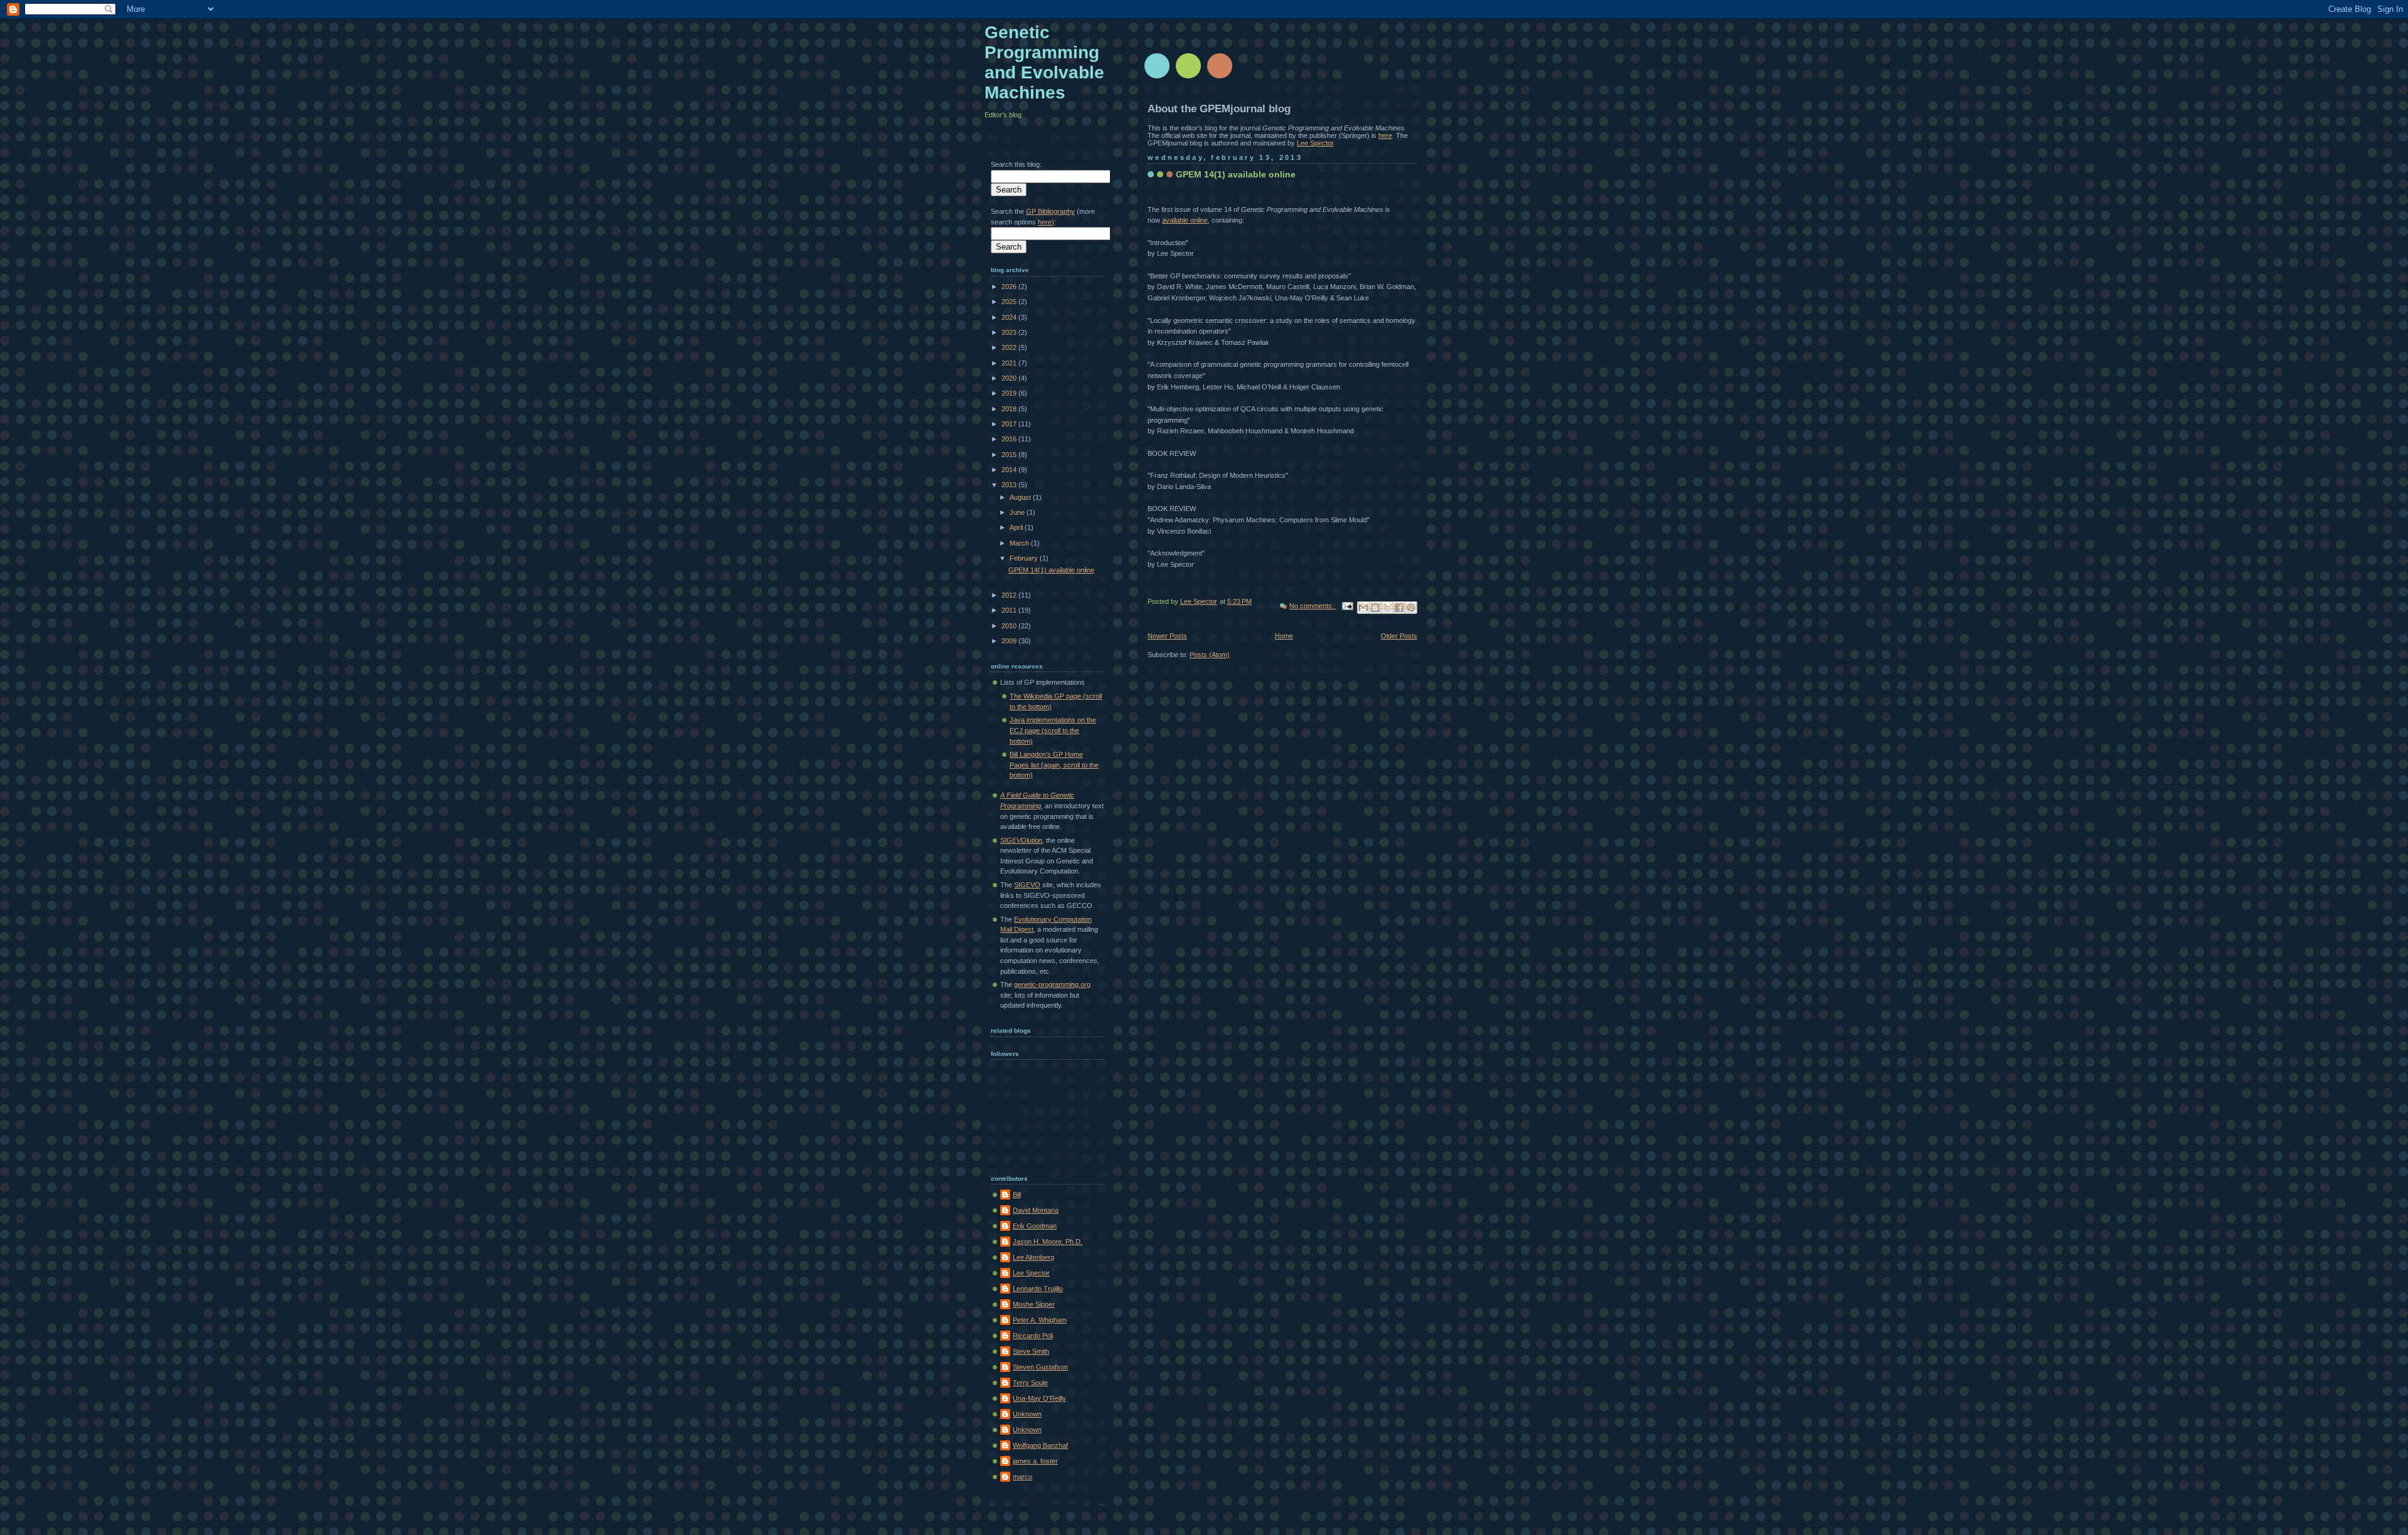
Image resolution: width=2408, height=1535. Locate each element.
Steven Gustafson (1040, 1367)
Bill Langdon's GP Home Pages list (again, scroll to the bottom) (1054, 765)
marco (1022, 1477)
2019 (1010, 393)
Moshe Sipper (1034, 1304)
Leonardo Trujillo (1038, 1289)
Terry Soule (1030, 1383)
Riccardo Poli (1033, 1336)
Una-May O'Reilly (1039, 1398)
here (1385, 135)
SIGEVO (1027, 885)
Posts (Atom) (1210, 655)
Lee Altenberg (1033, 1257)
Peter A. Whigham (1040, 1320)
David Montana (1036, 1210)
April (1017, 527)
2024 (1010, 317)
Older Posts (1399, 636)
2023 (1010, 332)
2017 (1010, 424)
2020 (1010, 378)
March (1020, 543)
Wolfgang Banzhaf (1040, 1445)
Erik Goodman (1035, 1226)
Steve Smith (1031, 1351)
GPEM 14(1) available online (1236, 174)
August (1021, 497)
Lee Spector (1315, 143)
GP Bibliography (1050, 211)
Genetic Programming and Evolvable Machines (1044, 62)
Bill (1017, 1195)
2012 (1010, 595)
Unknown (1027, 1414)
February (1025, 558)
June (1018, 512)
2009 (1010, 641)
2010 (1010, 626)
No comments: (1312, 606)
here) (1046, 222)
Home (1284, 636)
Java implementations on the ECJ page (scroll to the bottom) (1053, 730)
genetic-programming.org (1052, 984)
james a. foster (1035, 1461)
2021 (1010, 363)
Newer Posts (1167, 636)
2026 (1010, 287)
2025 (1010, 302)
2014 (1010, 470)
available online (1185, 220)
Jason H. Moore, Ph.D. (1048, 1242)
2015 (1010, 455)
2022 (1010, 347)
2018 (1010, 409)
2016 (1010, 439)
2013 (1010, 485)
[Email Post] (1347, 606)
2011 (1010, 610)
